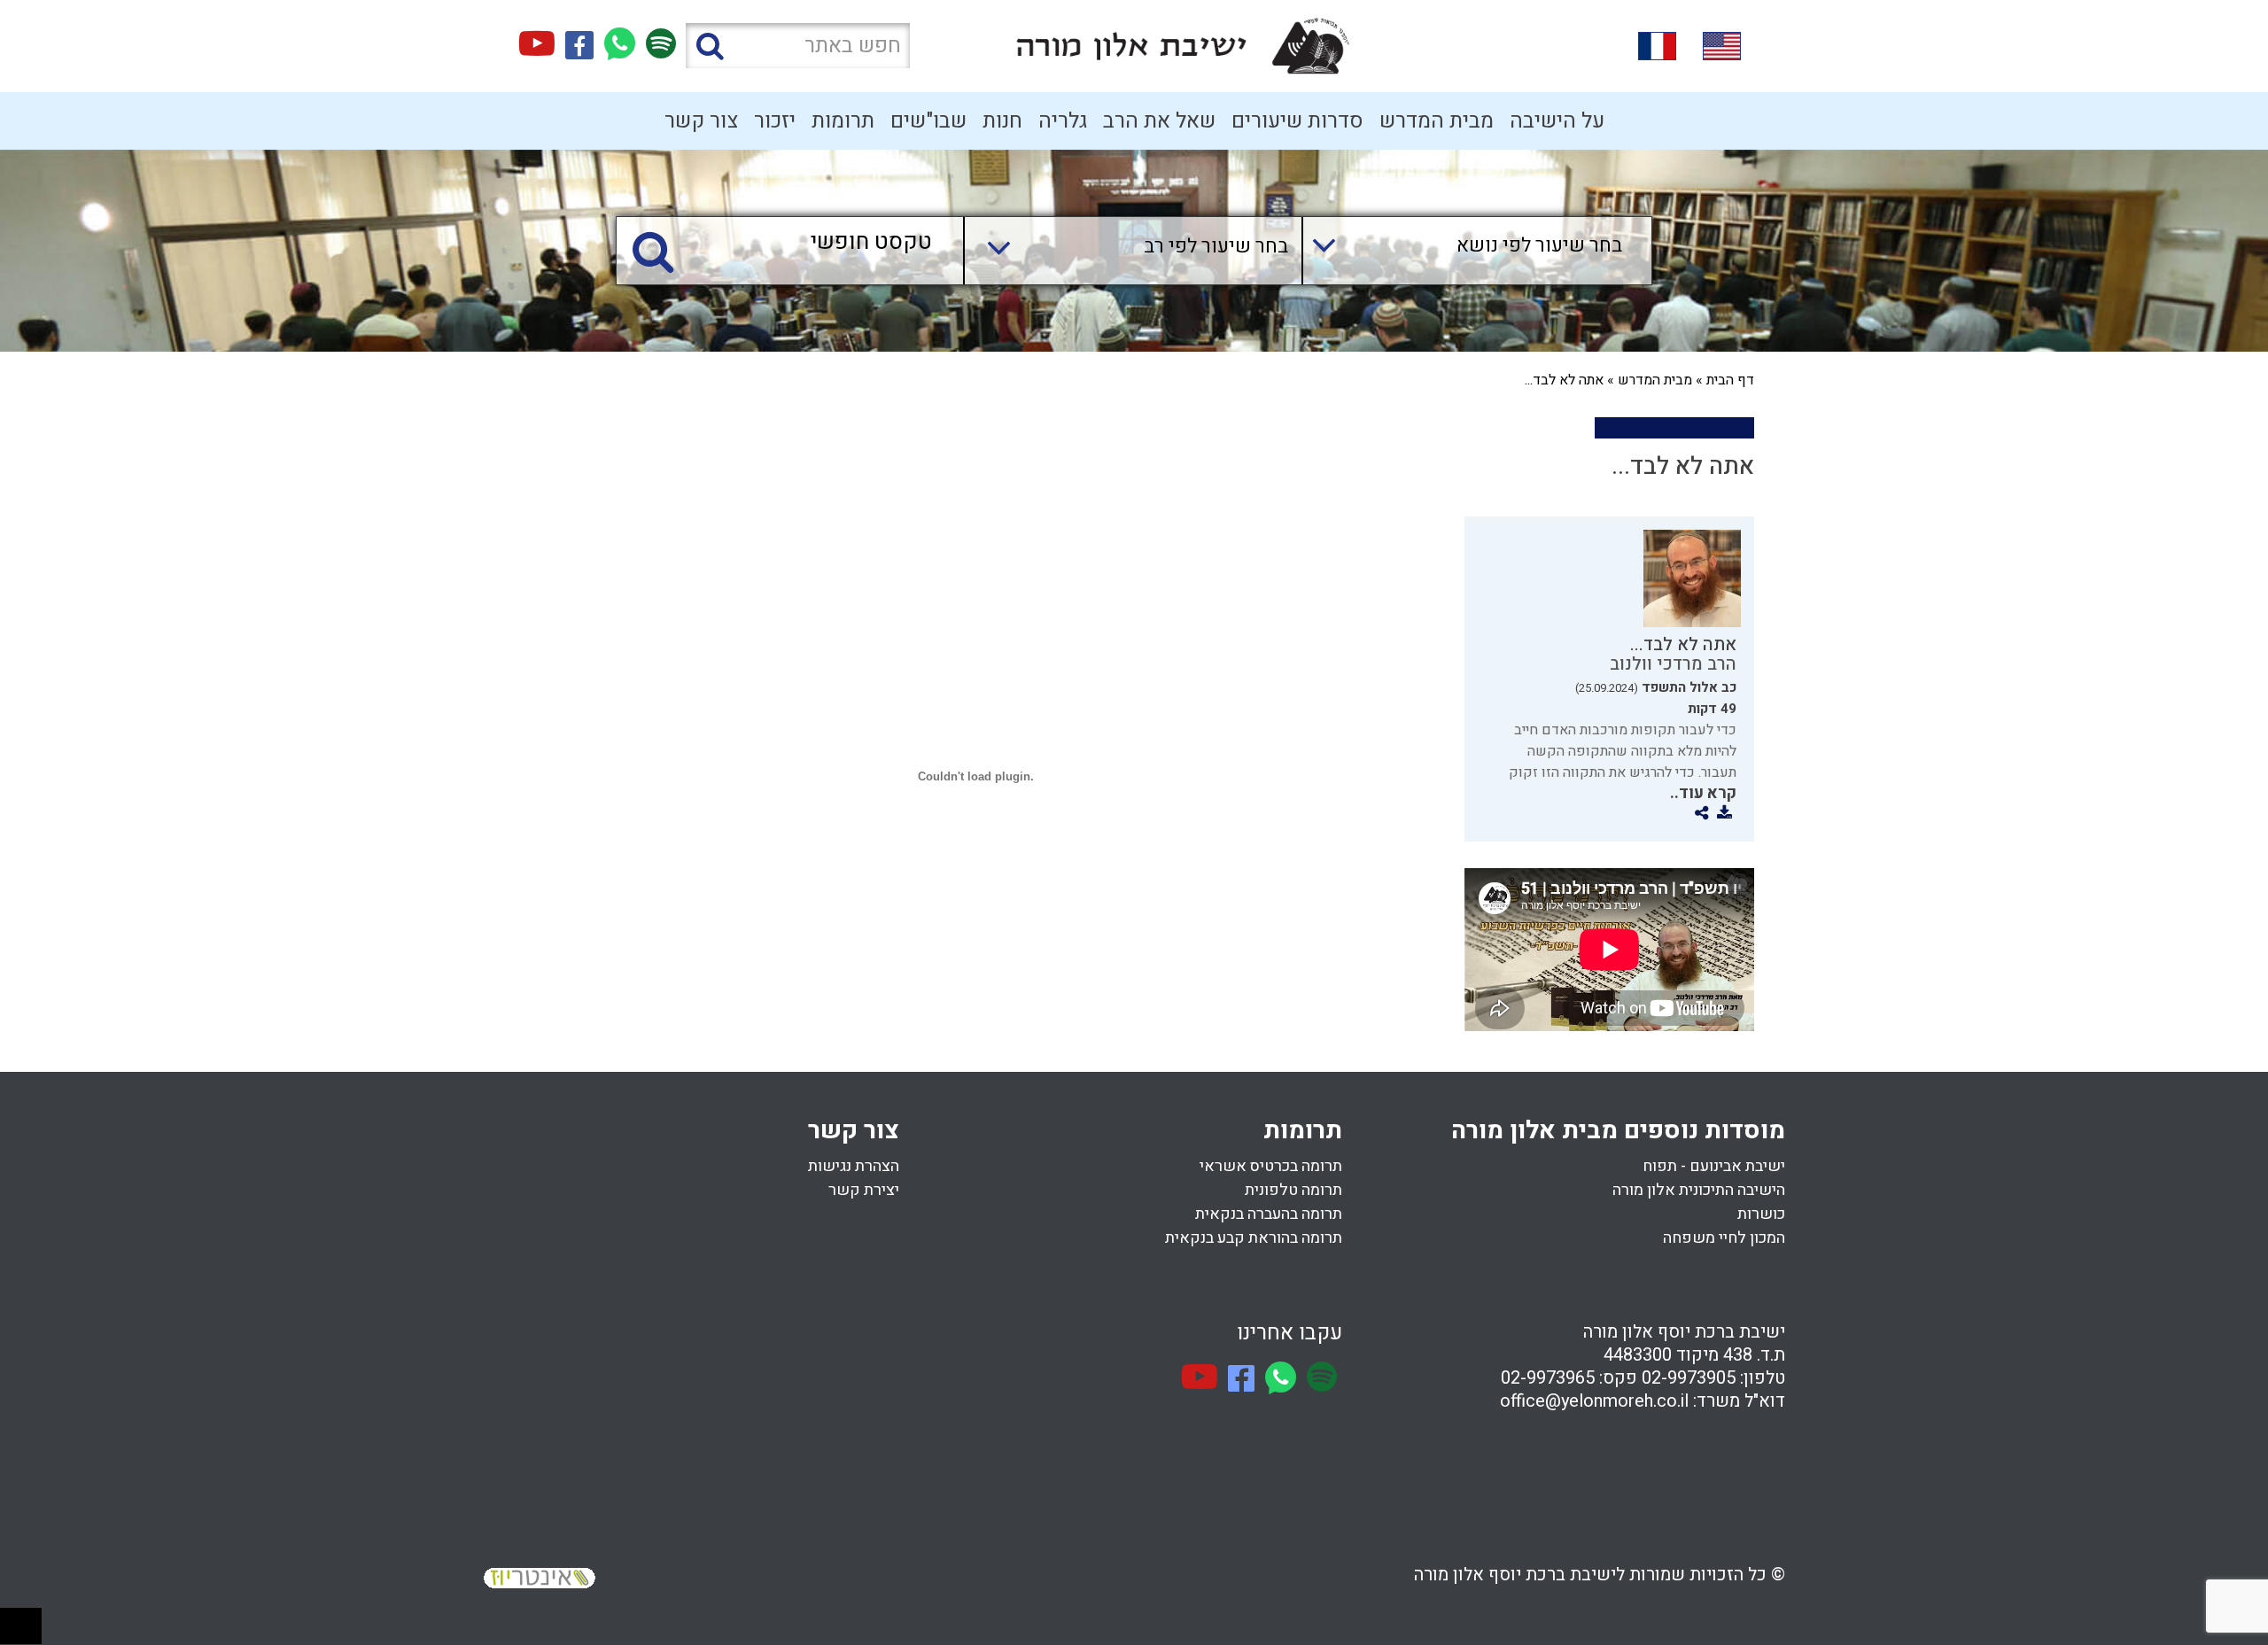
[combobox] (1460, 251)
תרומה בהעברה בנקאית (1269, 1214)
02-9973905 (1689, 1378)
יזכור (775, 121)
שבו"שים (928, 121)
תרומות (843, 121)
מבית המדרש (1437, 121)
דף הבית (1730, 380)
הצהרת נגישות (854, 1166)
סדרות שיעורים (1297, 121)
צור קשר (701, 121)
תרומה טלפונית (1293, 1190)
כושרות (1761, 1214)
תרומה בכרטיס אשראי (1271, 1166)
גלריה (1063, 121)
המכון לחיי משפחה (1724, 1238)
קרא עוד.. (1703, 793)
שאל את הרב (1159, 121)
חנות (1002, 121)
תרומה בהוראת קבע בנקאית (1254, 1238)
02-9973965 (1548, 1378)
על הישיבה (1557, 121)
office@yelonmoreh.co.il (1594, 1401)
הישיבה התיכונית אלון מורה (1699, 1190)
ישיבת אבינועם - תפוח (1714, 1166)
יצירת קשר (864, 1190)
